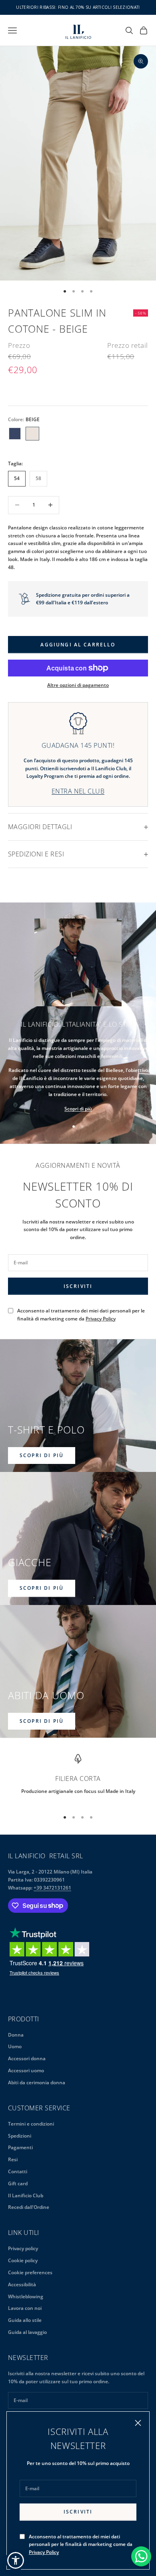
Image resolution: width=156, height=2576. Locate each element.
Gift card (18, 2183)
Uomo (15, 2046)
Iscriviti (78, 2512)
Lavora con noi (25, 2308)
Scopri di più (78, 1109)
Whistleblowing (26, 2296)
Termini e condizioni (31, 2124)
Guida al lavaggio (27, 2332)
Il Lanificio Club (26, 2195)
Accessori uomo (26, 2070)
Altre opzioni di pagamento (78, 685)
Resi (13, 2159)
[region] (78, 1779)
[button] (16, 2560)
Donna (16, 2035)
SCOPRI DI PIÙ (42, 1455)
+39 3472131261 (52, 1888)
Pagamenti (20, 2147)
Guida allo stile (25, 2320)
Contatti (18, 2171)
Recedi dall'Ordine (29, 2207)
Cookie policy (23, 2260)
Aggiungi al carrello (78, 645)
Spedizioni (20, 2136)
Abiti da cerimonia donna (37, 2082)
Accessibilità (22, 2284)
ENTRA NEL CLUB (78, 791)
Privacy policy (23, 2248)
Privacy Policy (44, 2552)
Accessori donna (27, 2058)
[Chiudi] (138, 2423)
